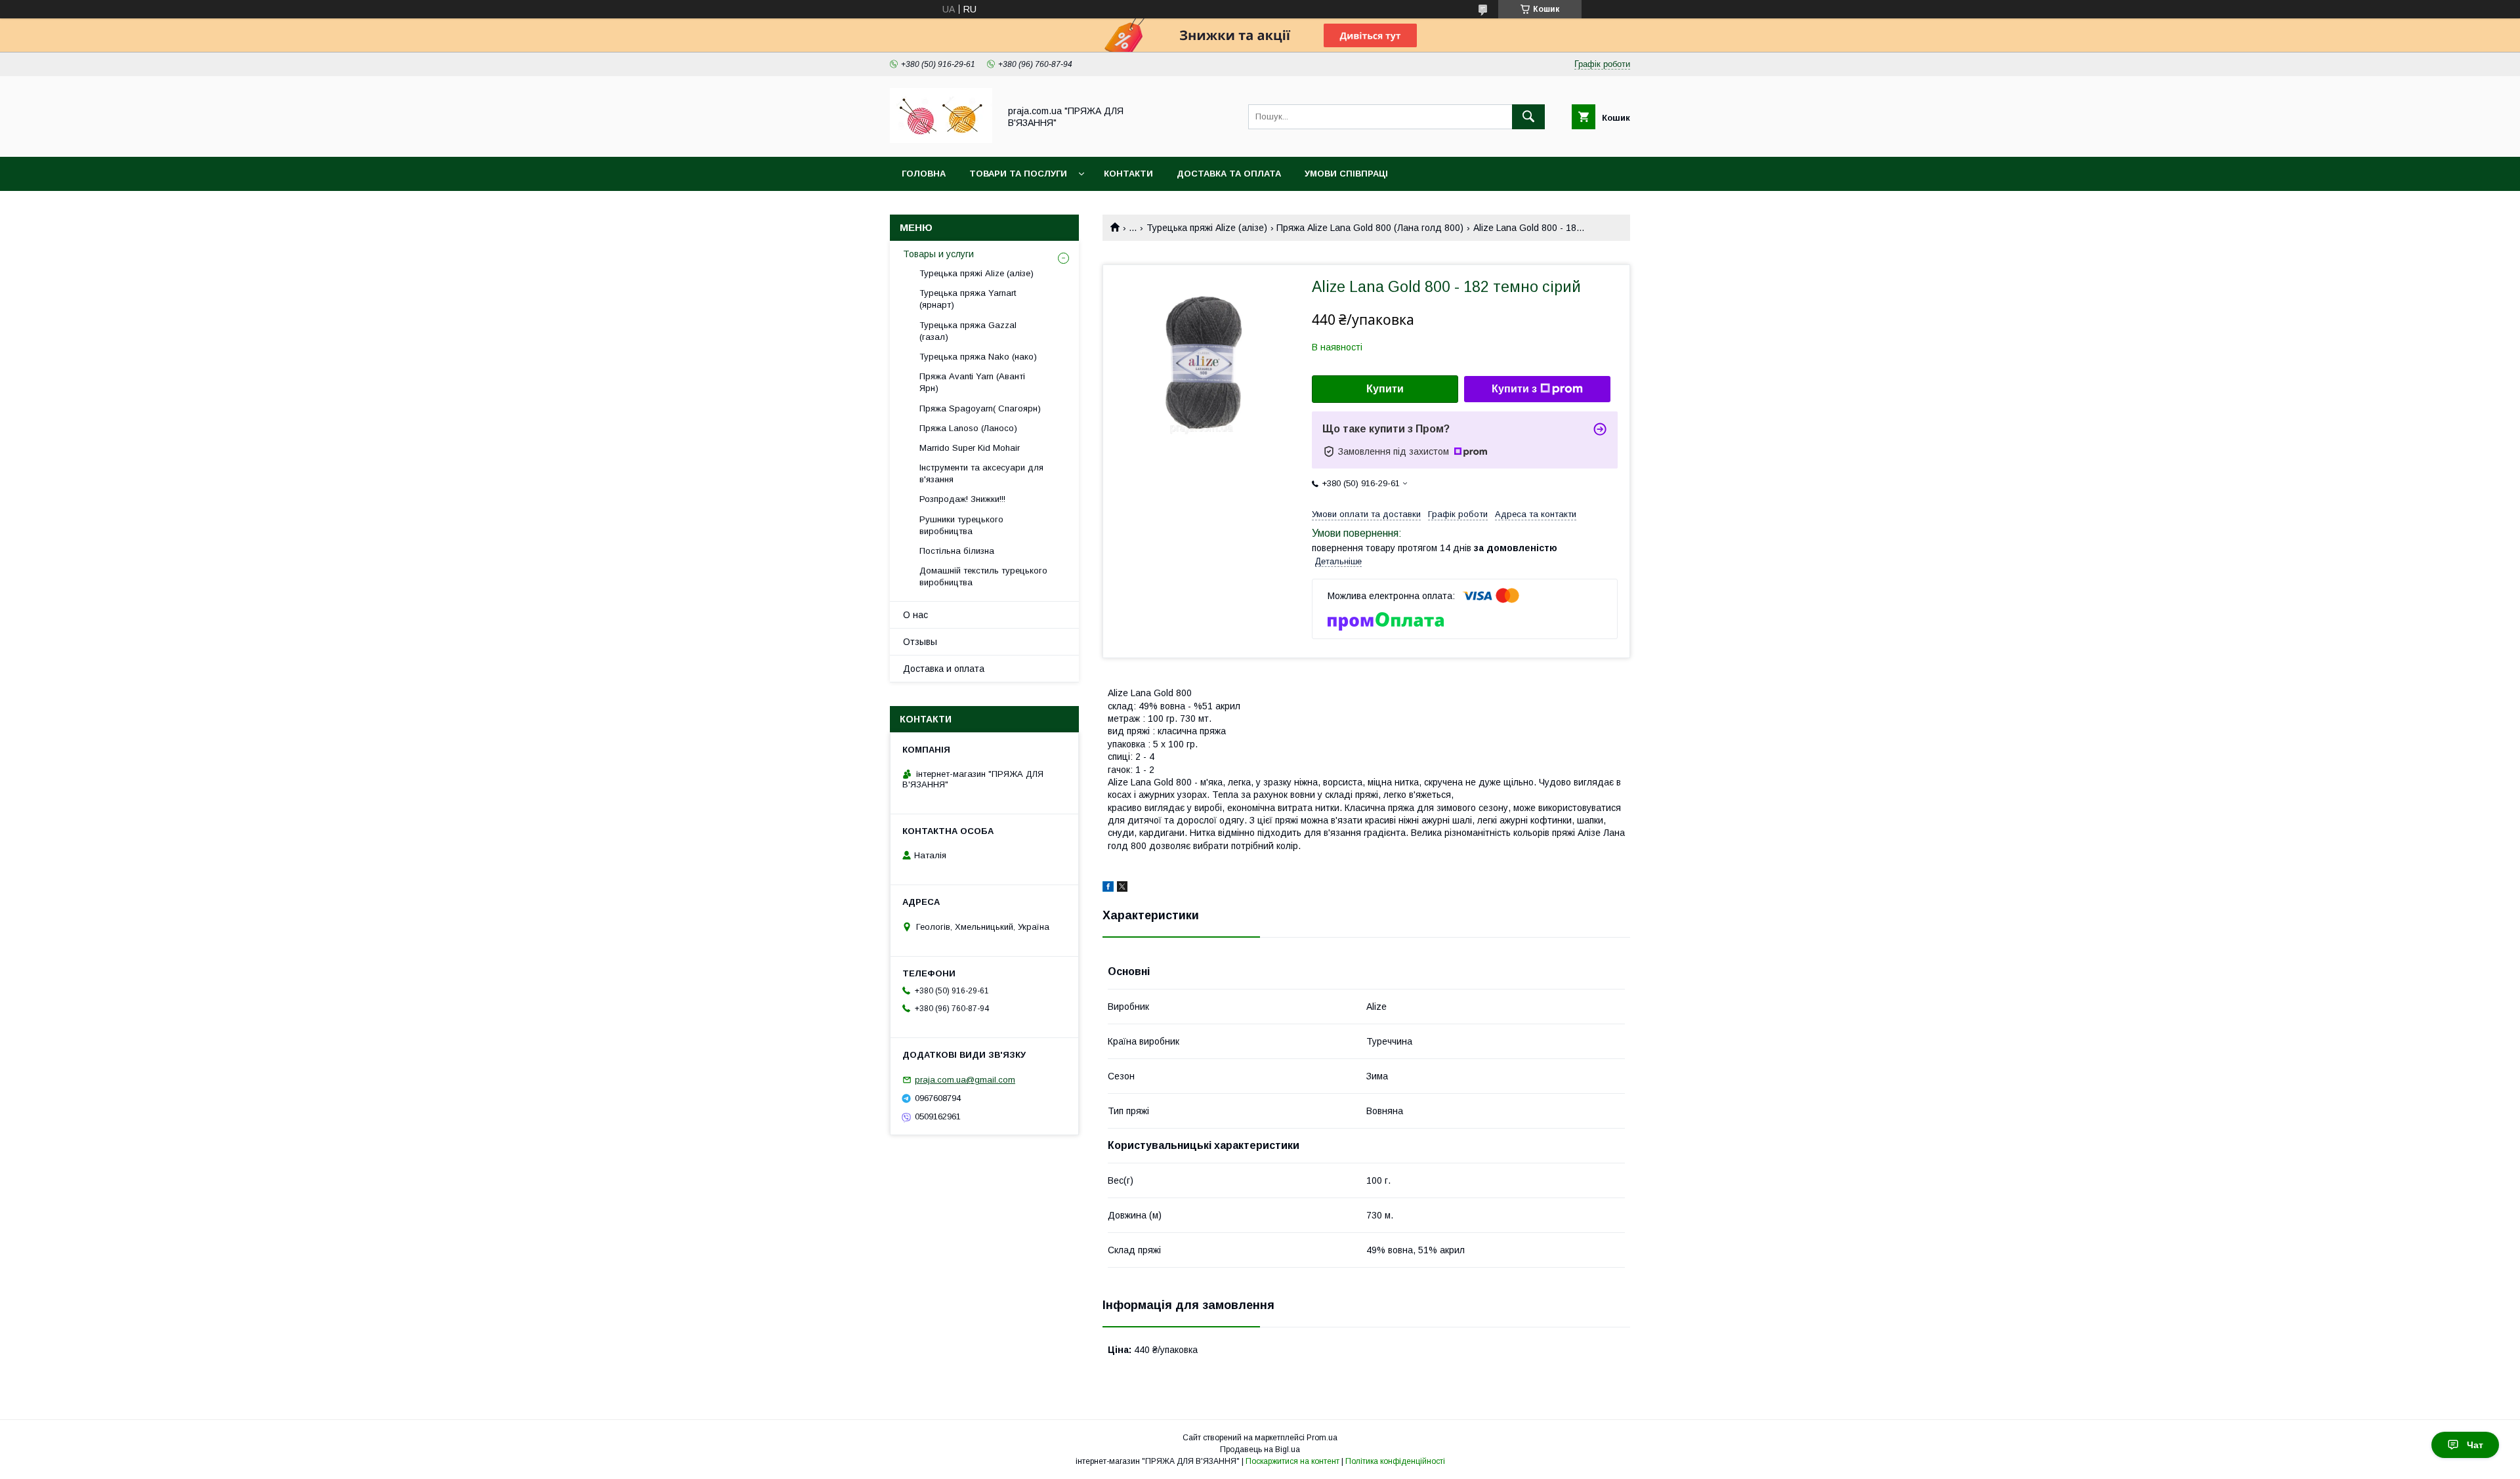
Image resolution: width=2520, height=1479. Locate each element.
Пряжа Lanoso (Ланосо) (968, 428)
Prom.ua (1322, 1438)
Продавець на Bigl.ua (1260, 1449)
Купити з (1514, 389)
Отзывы (920, 642)
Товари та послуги (1018, 174)
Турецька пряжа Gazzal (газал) (968, 331)
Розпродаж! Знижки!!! (962, 499)
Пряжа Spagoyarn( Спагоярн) (980, 408)
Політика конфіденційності (1395, 1461)
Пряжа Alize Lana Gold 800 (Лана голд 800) (1370, 228)
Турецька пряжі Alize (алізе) (1207, 228)
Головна (924, 174)
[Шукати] (1528, 117)
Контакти (1128, 174)
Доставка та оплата (1229, 174)
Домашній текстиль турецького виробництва (983, 576)
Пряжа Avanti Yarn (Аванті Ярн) (972, 382)
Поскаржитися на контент (1292, 1461)
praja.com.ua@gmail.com (965, 1080)
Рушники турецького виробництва (961, 525)
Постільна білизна (957, 551)
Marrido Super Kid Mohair (970, 448)
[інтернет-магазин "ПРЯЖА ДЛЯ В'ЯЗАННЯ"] (941, 140)
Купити (1385, 389)
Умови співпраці (1346, 174)
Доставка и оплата (944, 669)
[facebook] (1108, 888)
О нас (915, 615)
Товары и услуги (938, 254)
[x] (1122, 888)
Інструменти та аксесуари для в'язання (981, 473)
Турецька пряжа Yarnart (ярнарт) (968, 299)
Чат (2475, 1445)
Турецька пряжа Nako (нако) (978, 357)
